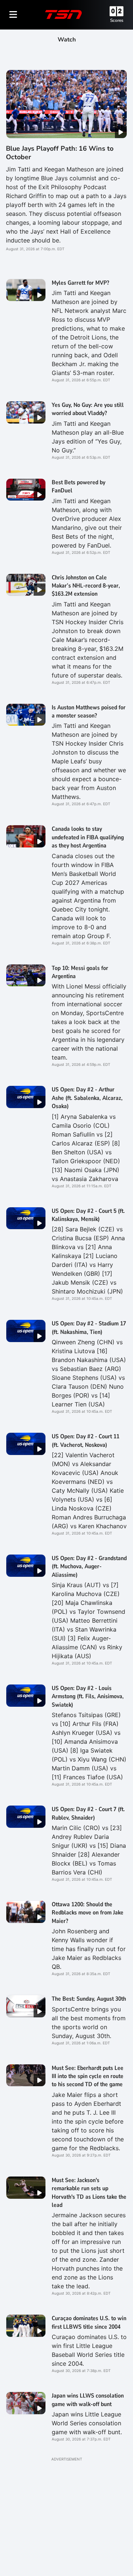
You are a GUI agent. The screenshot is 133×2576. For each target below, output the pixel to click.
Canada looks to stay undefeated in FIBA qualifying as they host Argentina (88, 837)
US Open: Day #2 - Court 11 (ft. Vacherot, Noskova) (86, 1441)
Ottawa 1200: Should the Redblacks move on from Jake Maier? (88, 1913)
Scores (117, 20)
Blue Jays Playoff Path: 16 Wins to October (60, 153)
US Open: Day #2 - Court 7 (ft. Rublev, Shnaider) (88, 1813)
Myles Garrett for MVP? (80, 283)
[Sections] (13, 14)
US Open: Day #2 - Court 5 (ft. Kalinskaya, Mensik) (88, 1215)
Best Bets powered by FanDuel (79, 486)
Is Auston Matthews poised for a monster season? (89, 712)
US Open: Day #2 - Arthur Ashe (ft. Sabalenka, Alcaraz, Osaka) (87, 1098)
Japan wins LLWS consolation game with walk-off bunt (88, 2400)
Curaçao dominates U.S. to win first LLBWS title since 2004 (89, 2322)
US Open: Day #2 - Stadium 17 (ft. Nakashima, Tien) (89, 1328)
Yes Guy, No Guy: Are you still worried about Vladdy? (88, 409)
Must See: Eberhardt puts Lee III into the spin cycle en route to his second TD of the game (88, 2076)
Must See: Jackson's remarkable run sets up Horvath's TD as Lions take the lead (89, 2193)
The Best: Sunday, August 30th (89, 1999)
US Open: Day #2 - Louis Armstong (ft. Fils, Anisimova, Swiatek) (88, 1697)
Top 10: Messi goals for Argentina (80, 972)
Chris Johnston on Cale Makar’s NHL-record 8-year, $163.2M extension (86, 586)
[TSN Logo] (64, 14)
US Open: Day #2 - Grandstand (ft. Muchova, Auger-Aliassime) (89, 1567)
